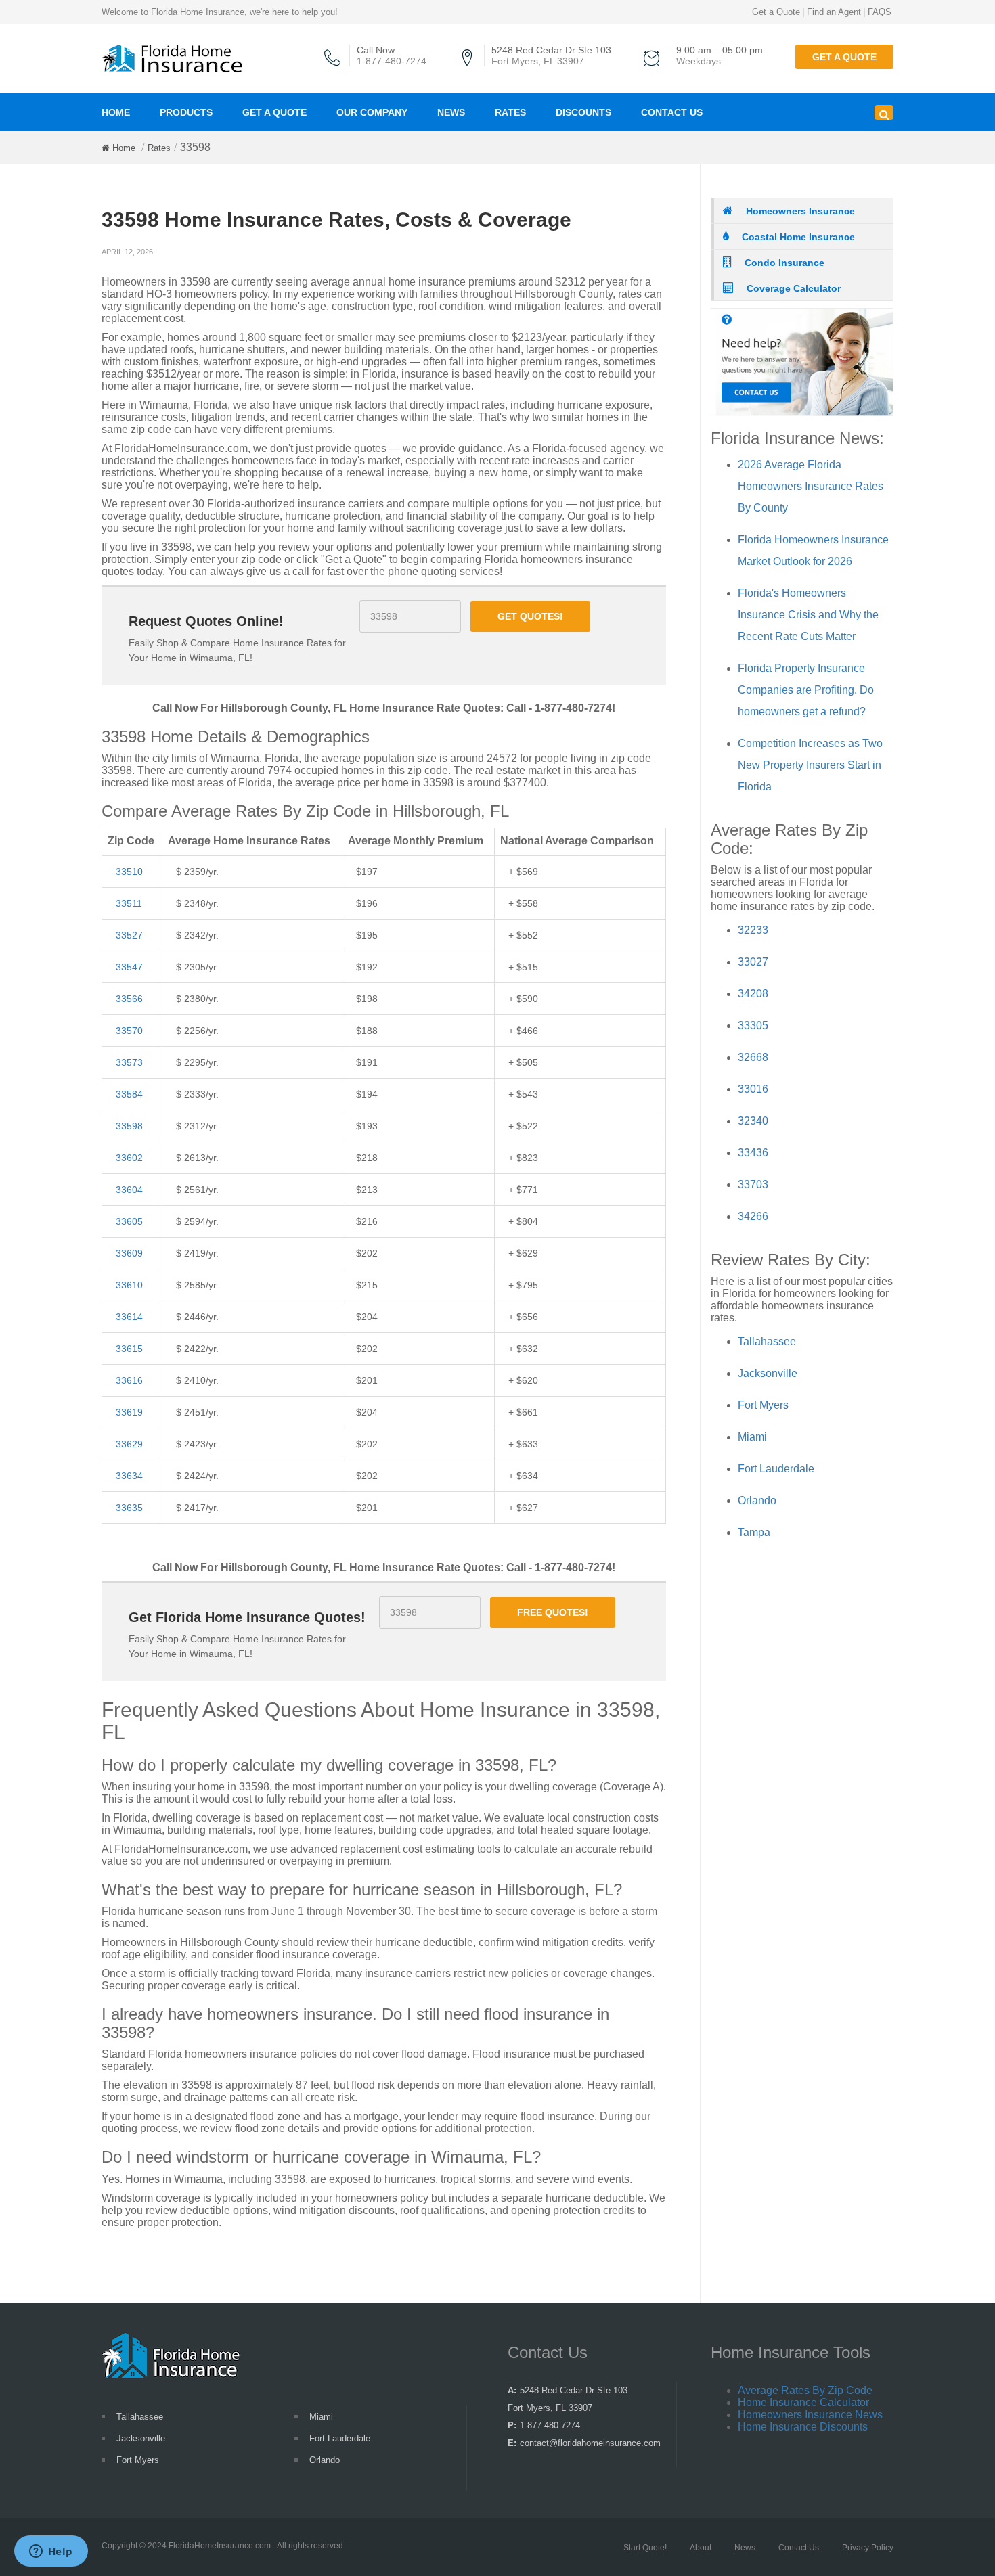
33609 (129, 1253)
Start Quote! (645, 2548)
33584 (129, 1094)
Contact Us (672, 112)
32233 (753, 930)
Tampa (754, 1532)
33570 (129, 1031)
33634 (129, 1476)
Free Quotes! (553, 1612)
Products (186, 112)
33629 (129, 1444)
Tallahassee (767, 1341)
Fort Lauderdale (776, 1469)
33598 (129, 1126)
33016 (753, 1089)
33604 (129, 1190)
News (451, 112)
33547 (129, 967)
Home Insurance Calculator (803, 2402)
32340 (753, 1121)
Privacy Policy (868, 2548)
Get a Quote (776, 12)
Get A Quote (274, 112)
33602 (129, 1158)
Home (116, 112)
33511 (129, 903)
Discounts (583, 112)
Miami (752, 1437)
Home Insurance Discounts (803, 2427)
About (701, 2548)
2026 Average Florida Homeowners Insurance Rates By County (811, 486)
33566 (129, 999)
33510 (129, 872)
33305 (753, 1025)
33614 (129, 1317)
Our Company (372, 112)
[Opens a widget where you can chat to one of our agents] (51, 2552)
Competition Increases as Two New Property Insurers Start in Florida (810, 765)
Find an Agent (834, 12)
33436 (753, 1153)
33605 (129, 1221)
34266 (753, 1216)
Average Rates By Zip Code (805, 2390)
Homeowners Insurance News (810, 2415)
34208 (753, 994)
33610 (129, 1285)
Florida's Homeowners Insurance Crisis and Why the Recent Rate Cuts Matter (808, 615)
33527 (129, 935)
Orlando (757, 1500)
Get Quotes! (530, 616)
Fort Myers (763, 1405)
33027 (753, 962)
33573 (129, 1062)
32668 (753, 1057)
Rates (510, 112)
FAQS (880, 12)
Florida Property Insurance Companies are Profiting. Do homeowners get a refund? (806, 690)
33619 (129, 1412)
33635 (129, 1508)
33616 (129, 1380)
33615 (129, 1349)
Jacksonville (768, 1373)
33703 (753, 1184)
